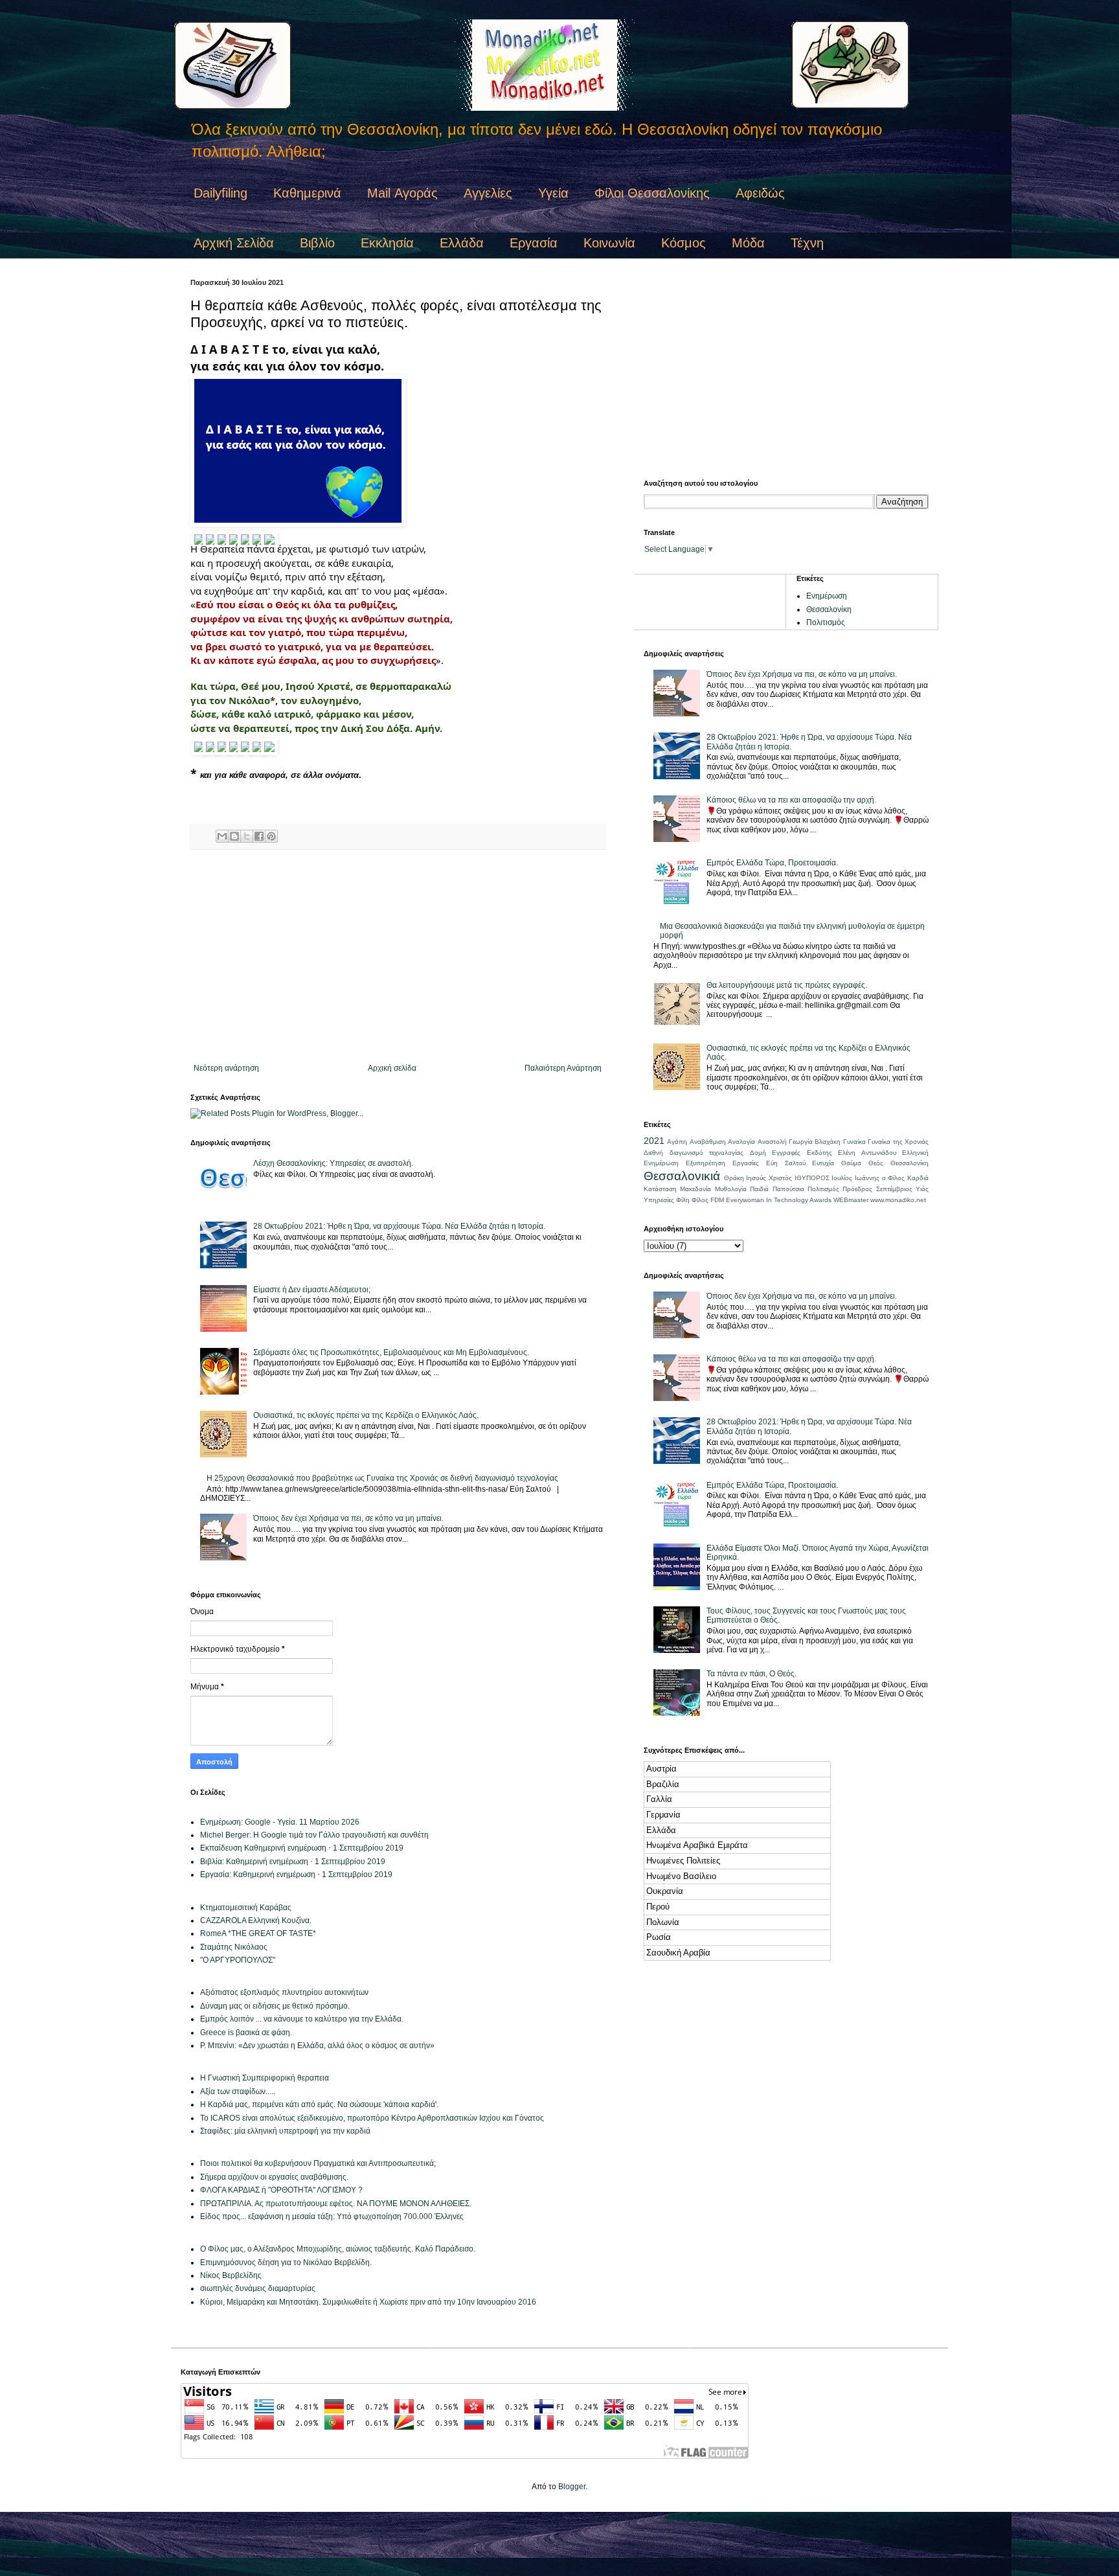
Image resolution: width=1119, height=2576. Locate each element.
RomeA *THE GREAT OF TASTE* (258, 1933)
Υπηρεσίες (659, 1200)
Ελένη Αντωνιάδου (867, 1153)
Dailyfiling (220, 193)
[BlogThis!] (234, 836)
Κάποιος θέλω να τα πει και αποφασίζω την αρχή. (791, 800)
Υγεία (553, 193)
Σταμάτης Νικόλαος (234, 1947)
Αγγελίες (488, 193)
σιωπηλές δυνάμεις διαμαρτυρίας (258, 2288)
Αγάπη (677, 1142)
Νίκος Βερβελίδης (231, 2275)
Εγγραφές (786, 1153)
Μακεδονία (695, 1189)
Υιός (922, 1189)
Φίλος (700, 1200)
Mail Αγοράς (402, 193)
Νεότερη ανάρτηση (226, 1068)
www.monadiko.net (898, 1200)
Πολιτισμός (826, 622)
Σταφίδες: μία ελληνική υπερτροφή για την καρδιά (285, 2131)
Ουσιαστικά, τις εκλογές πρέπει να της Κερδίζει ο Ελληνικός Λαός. (366, 1415)
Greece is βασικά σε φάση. (246, 2033)
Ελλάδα (462, 243)
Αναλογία (741, 1142)
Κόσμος (684, 243)
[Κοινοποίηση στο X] (247, 836)
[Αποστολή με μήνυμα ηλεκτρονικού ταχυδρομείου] (222, 836)
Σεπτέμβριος (894, 1189)
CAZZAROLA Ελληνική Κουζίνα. (256, 1921)
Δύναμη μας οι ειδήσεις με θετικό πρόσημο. (275, 2006)
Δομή (758, 1153)
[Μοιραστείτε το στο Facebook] (259, 836)
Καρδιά (918, 1178)
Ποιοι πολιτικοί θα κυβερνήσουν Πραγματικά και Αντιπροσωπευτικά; (318, 2163)
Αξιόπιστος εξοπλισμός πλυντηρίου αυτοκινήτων (284, 1992)
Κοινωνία (609, 243)
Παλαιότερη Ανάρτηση (563, 1068)
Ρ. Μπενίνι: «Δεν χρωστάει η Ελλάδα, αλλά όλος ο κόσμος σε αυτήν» (317, 2046)
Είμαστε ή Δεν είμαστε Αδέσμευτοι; (312, 1290)
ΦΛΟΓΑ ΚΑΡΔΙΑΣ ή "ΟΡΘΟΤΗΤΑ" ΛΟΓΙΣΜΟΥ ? (281, 2190)
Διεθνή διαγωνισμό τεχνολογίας (694, 1153)
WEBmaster (851, 1200)
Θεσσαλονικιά (682, 1176)
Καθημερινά (307, 193)
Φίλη (683, 1200)
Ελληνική (915, 1153)
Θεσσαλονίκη (829, 610)
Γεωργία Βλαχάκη (815, 1142)
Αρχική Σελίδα (234, 243)
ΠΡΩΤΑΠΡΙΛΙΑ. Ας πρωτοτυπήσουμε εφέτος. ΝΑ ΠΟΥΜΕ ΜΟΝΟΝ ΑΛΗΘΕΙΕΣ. (336, 2204)
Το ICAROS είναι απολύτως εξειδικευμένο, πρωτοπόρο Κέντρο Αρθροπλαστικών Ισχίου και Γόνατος (372, 2118)
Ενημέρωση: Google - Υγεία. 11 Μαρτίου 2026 (280, 1822)
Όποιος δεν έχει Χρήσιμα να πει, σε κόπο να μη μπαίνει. (348, 1518)
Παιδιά (759, 1189)
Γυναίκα (854, 1142)
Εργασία (534, 243)
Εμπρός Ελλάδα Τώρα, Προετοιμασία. (772, 863)
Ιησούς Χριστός (769, 1178)
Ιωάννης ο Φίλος (880, 1178)
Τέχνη (807, 243)
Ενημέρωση (827, 596)
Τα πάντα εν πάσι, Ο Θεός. (752, 1674)
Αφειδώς (760, 193)
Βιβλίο (317, 243)
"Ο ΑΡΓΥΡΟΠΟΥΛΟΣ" (238, 1960)
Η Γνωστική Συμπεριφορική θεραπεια (265, 2078)
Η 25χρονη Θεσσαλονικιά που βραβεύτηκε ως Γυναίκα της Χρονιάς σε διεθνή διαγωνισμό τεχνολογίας (382, 1478)
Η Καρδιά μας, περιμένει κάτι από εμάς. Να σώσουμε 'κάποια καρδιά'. (319, 2104)
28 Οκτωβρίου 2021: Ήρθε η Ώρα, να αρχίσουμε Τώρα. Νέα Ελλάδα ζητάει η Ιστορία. (399, 1226)
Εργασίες (746, 1163)
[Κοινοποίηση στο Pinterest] (271, 836)
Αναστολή (772, 1142)
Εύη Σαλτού (786, 1163)
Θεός (876, 1163)
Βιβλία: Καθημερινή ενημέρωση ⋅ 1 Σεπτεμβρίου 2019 (293, 1862)
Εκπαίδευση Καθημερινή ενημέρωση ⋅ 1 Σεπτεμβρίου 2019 (302, 1848)
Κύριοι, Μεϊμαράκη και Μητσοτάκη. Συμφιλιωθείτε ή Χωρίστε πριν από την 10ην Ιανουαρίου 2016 (368, 2302)
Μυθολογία (731, 1189)
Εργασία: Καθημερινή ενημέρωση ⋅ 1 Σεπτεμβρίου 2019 (296, 1875)
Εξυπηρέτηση (706, 1163)
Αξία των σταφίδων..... (238, 2092)
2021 (654, 1141)
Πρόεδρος (857, 1189)
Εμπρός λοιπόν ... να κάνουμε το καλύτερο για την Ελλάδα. (302, 2019)
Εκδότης (819, 1153)
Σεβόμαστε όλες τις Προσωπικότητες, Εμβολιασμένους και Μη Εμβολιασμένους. (391, 1352)
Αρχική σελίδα (392, 1068)
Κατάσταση (660, 1189)
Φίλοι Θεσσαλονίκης (652, 193)
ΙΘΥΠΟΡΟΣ (812, 1178)
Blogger (572, 2487)
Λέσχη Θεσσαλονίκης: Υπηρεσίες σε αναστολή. (333, 1163)
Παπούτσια (788, 1189)
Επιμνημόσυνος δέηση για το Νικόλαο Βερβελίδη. (286, 2263)
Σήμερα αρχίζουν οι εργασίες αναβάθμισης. (274, 2177)
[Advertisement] (398, 957)
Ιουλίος (842, 1178)
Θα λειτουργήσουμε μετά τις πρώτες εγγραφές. (787, 985)
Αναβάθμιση (708, 1142)
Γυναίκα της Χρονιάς (898, 1142)
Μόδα (748, 243)
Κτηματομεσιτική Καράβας (246, 1908)
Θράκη (734, 1178)
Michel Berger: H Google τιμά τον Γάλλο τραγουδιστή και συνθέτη (314, 1835)
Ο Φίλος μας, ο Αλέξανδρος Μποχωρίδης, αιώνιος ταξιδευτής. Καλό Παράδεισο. (338, 2249)
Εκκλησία (387, 243)
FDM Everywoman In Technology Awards (771, 1200)
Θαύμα (851, 1163)
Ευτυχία (823, 1163)
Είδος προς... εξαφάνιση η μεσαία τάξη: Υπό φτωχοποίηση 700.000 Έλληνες (332, 2217)
